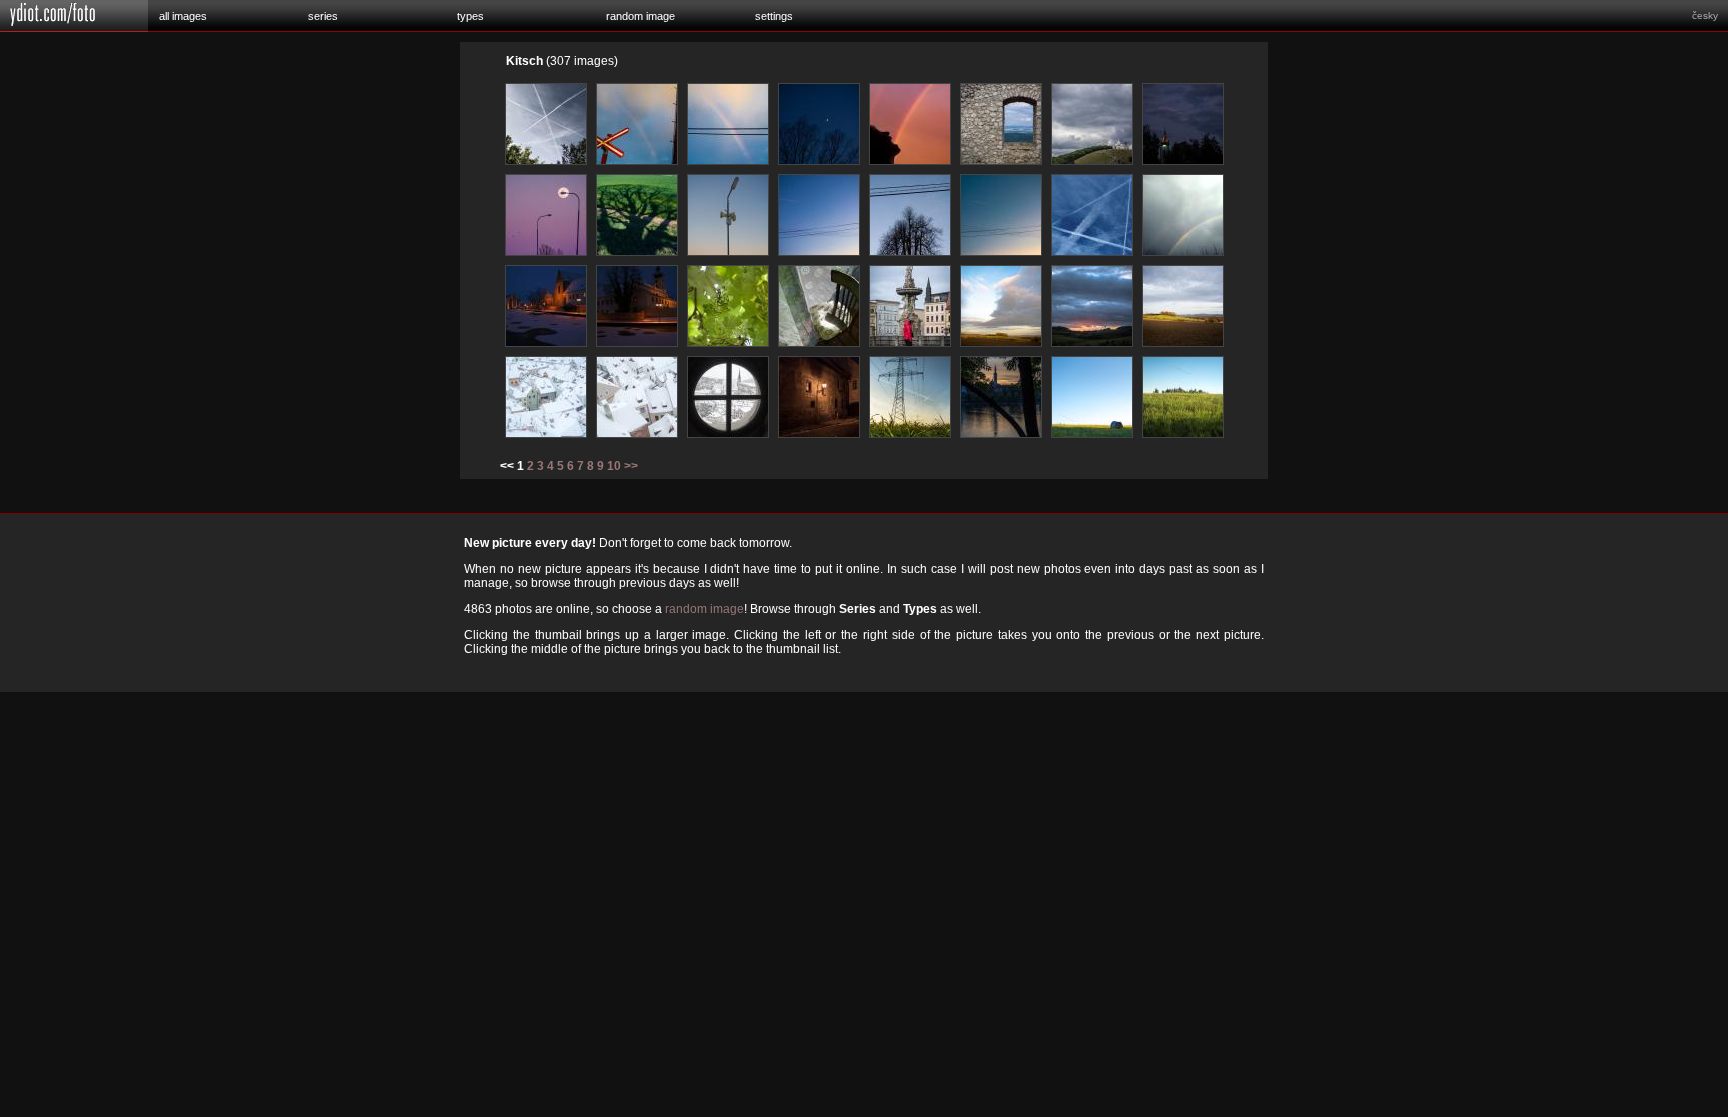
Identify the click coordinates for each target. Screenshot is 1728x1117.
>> (631, 466)
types (470, 16)
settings (774, 16)
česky (1705, 15)
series (323, 16)
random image (640, 16)
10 (614, 466)
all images (183, 16)
